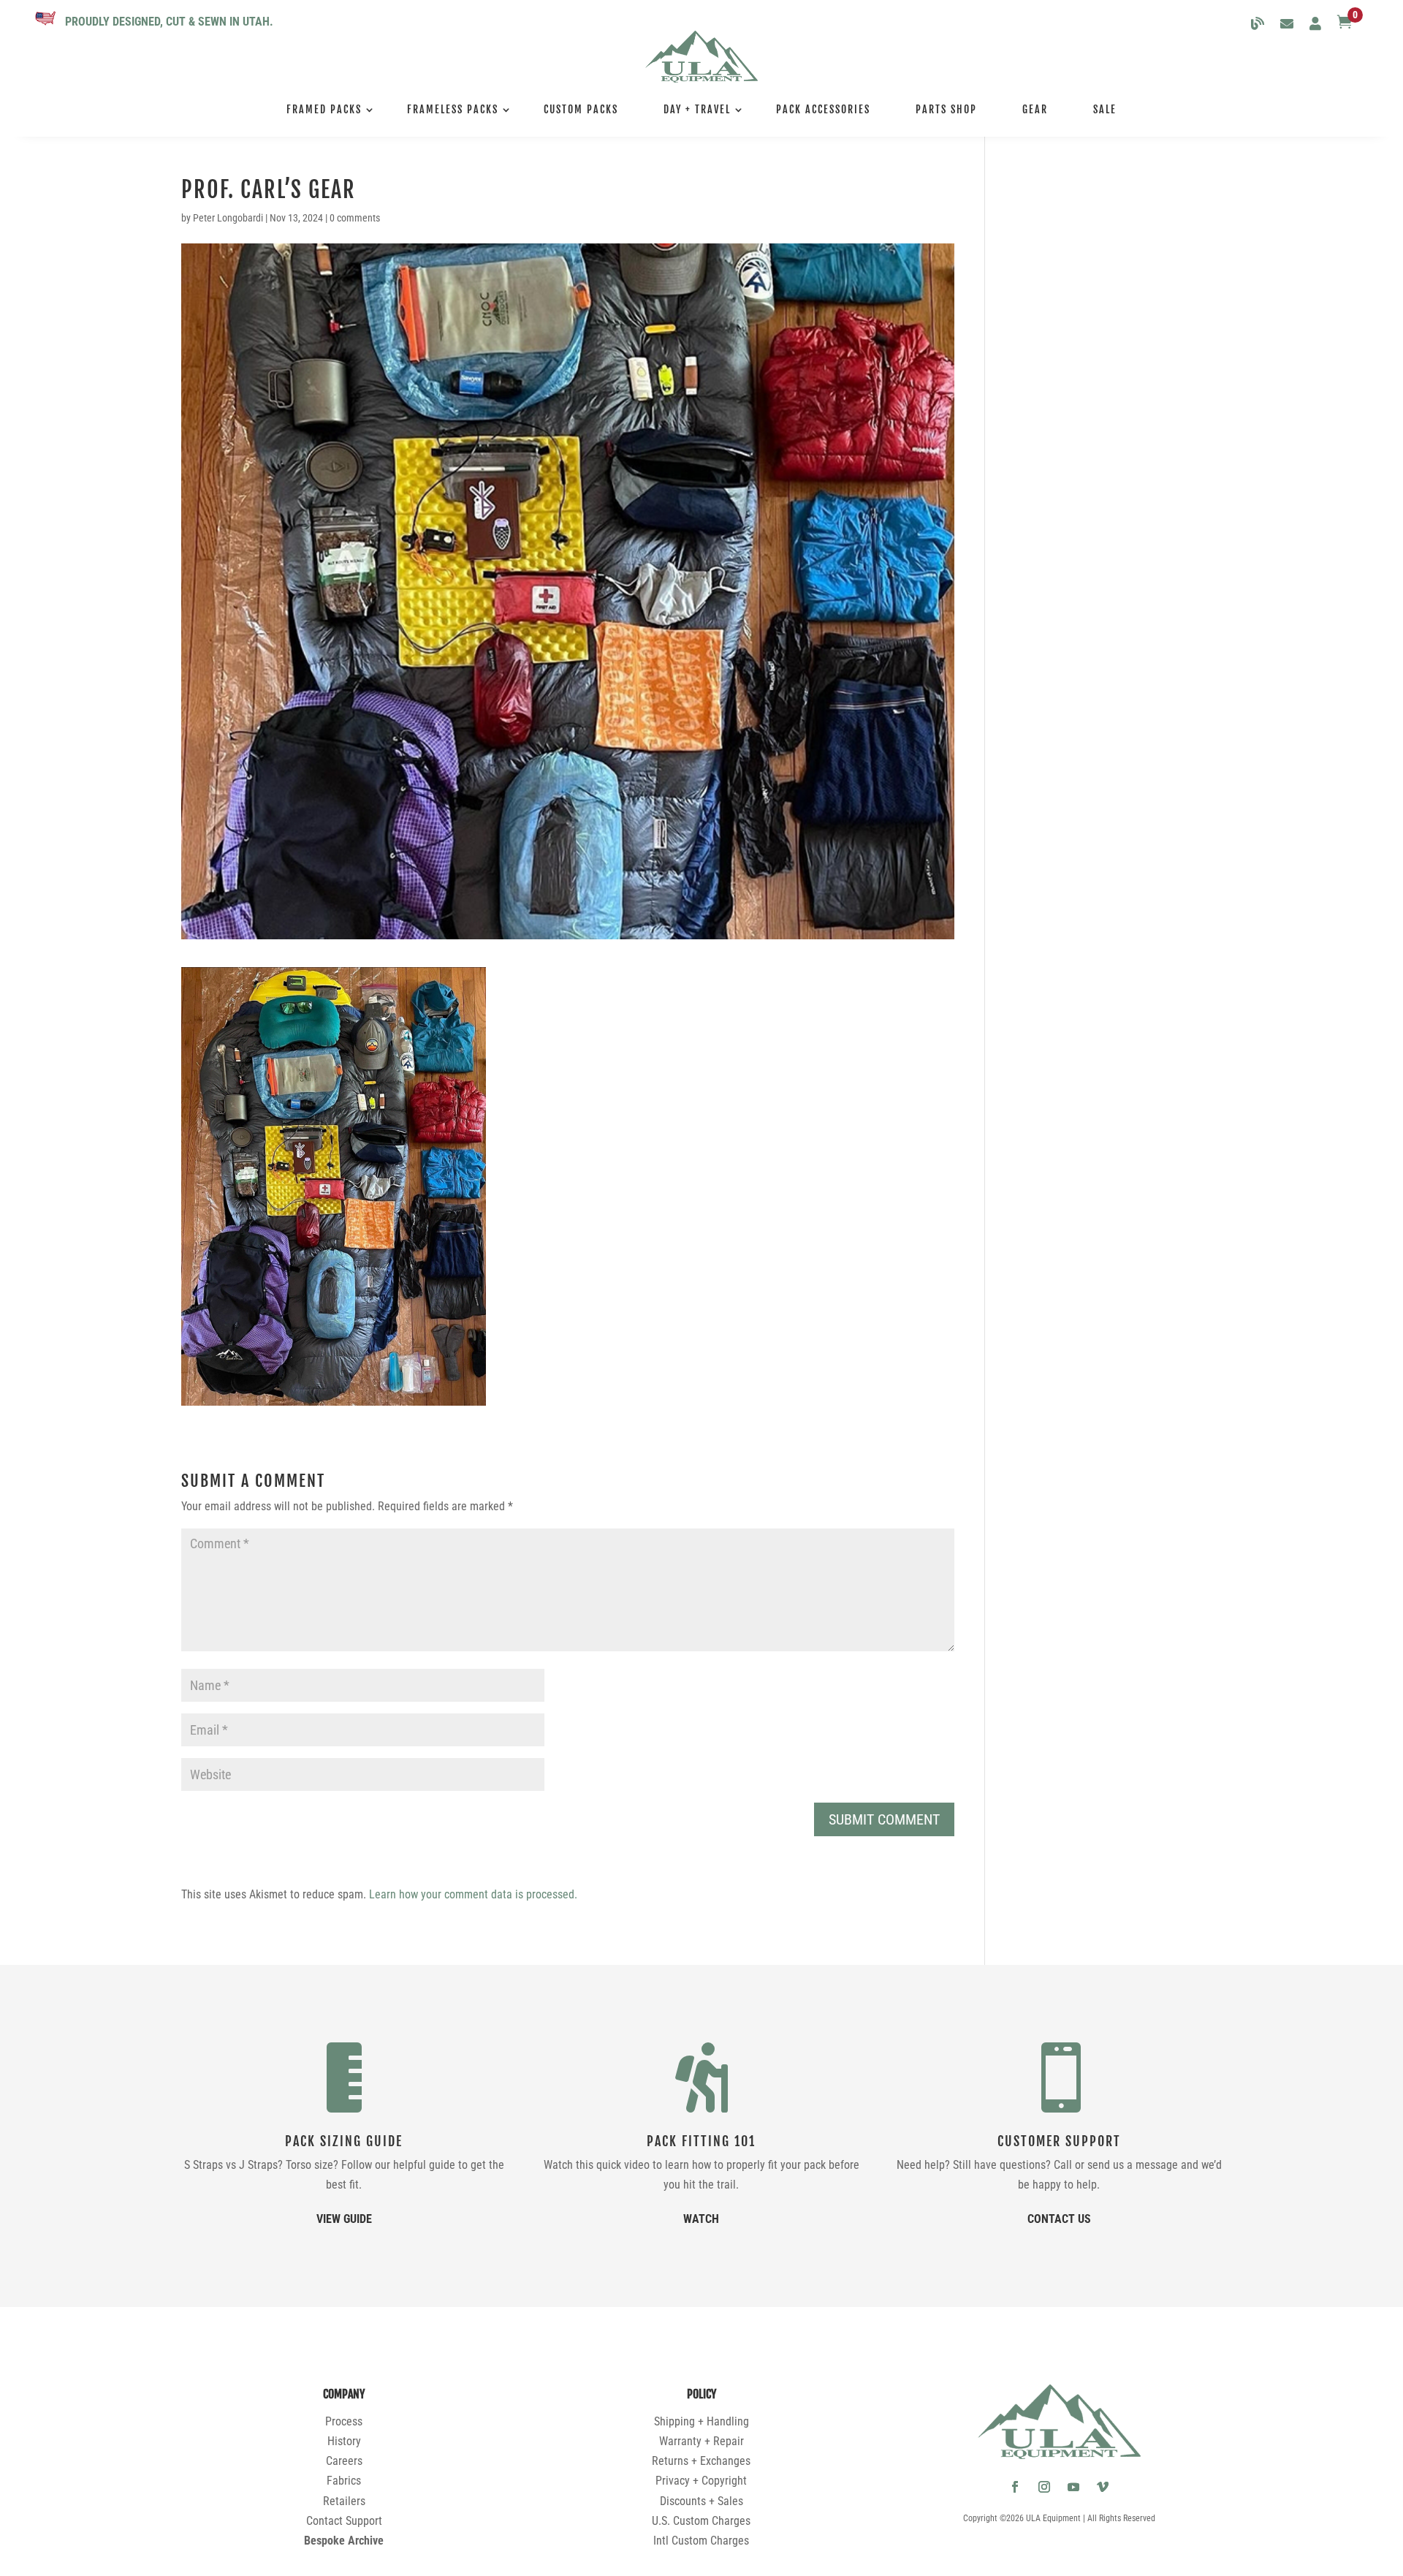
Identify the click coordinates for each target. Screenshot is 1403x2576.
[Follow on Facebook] (1015, 2487)
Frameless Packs (453, 109)
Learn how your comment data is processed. (473, 1894)
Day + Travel (697, 109)
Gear (1035, 109)
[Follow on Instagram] (1044, 2487)
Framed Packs (324, 109)
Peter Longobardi (228, 218)
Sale (1105, 109)
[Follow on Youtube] (1073, 2487)
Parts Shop (946, 109)
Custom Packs (581, 109)
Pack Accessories (823, 109)
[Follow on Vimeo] (1103, 2487)
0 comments (355, 218)
